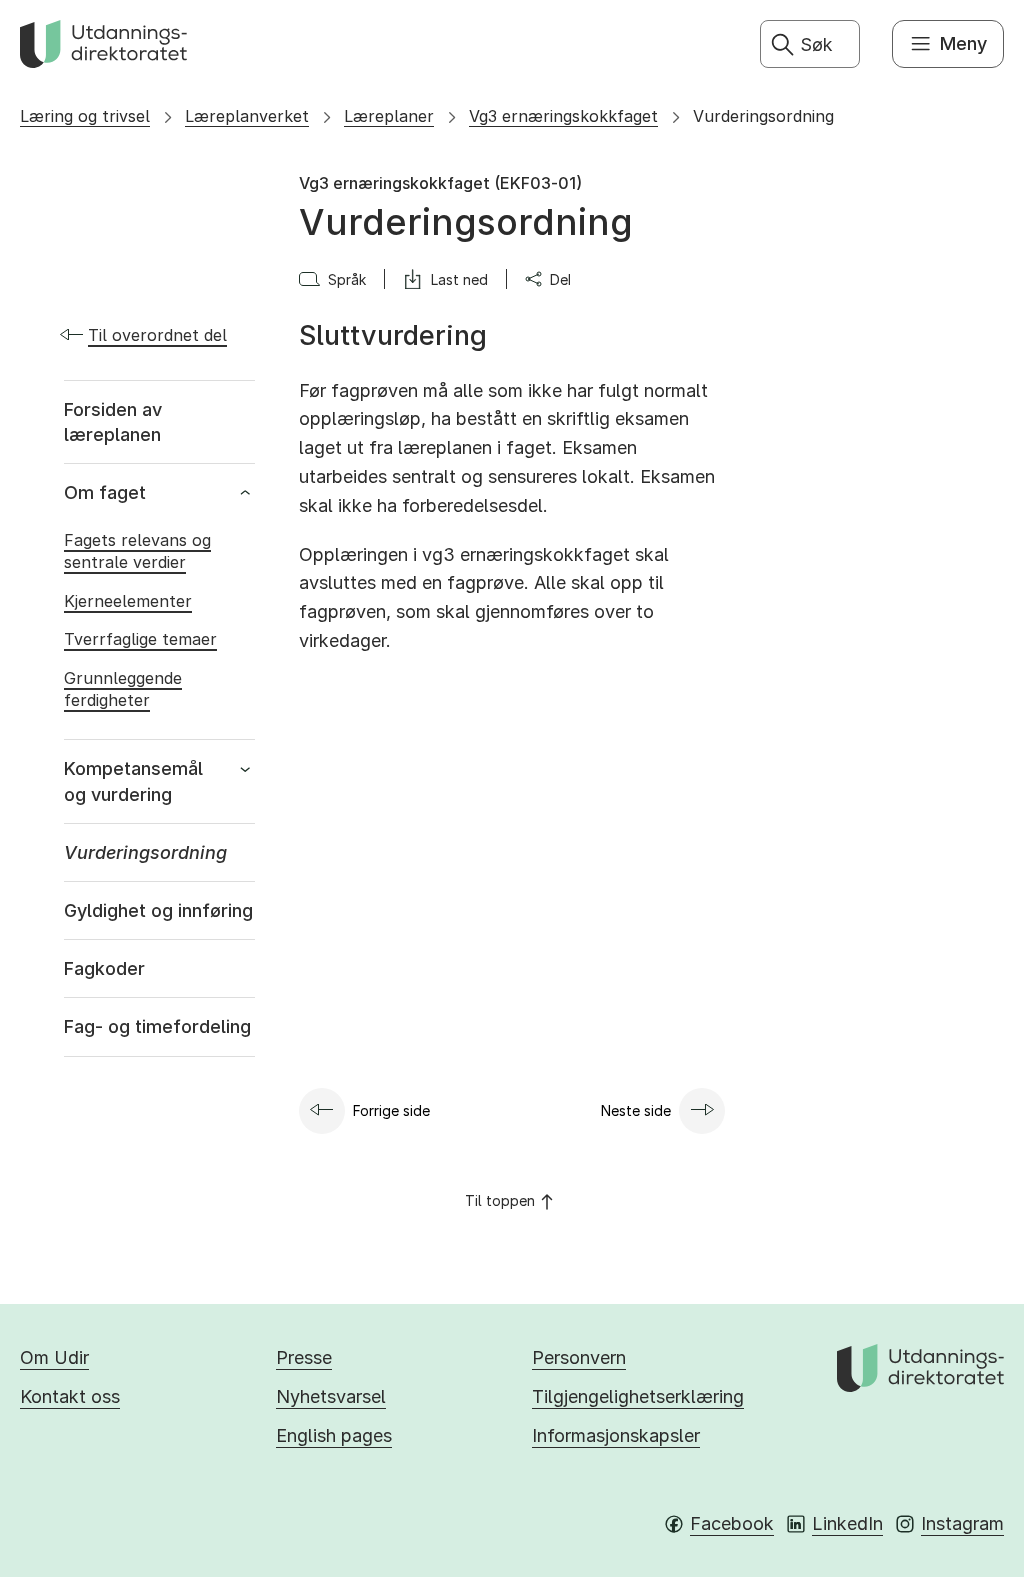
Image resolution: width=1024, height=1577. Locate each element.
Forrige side (391, 1110)
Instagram (962, 1523)
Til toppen (500, 1200)
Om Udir (54, 1357)
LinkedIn (847, 1523)
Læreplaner (389, 116)
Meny (963, 43)
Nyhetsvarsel (331, 1396)
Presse (304, 1357)
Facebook (732, 1523)
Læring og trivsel (85, 116)
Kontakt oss (70, 1396)
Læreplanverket (247, 116)
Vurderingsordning (763, 116)
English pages (334, 1435)
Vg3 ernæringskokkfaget (563, 116)
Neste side (636, 1110)
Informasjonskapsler (616, 1435)
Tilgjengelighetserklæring (638, 1396)
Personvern (579, 1357)
